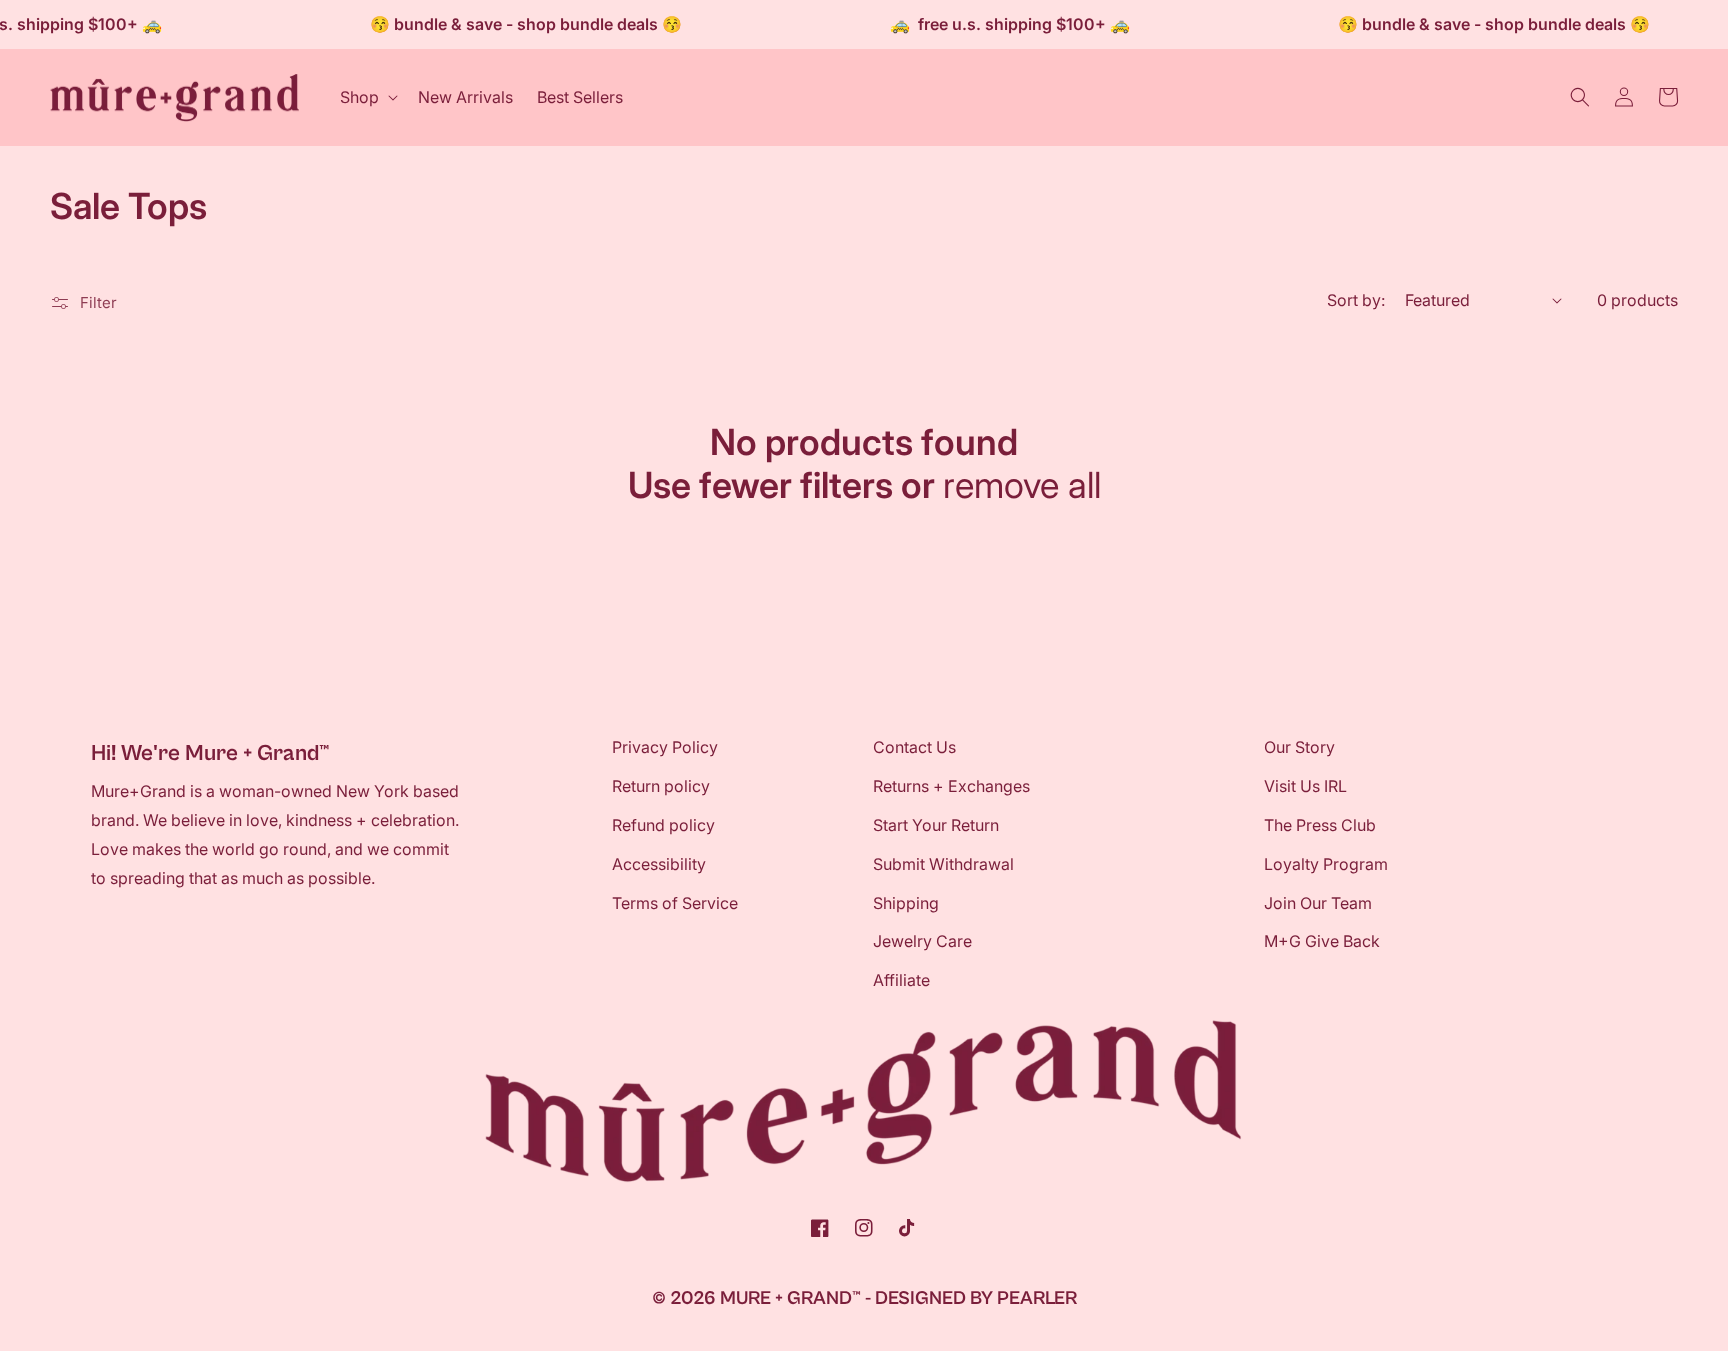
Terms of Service (675, 903)
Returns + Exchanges (951, 786)
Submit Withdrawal (943, 864)
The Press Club (1320, 825)
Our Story (1299, 747)
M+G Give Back (1322, 941)
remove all (1022, 485)
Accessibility (659, 864)
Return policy (661, 786)
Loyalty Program (1326, 864)
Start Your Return (936, 825)
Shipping (906, 903)
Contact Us (914, 747)
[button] (367, 97)
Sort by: (1356, 300)
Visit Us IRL (1305, 786)
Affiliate (901, 980)
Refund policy (663, 825)
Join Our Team (1318, 903)
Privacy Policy (665, 747)
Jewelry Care (922, 941)
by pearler (1023, 1298)
